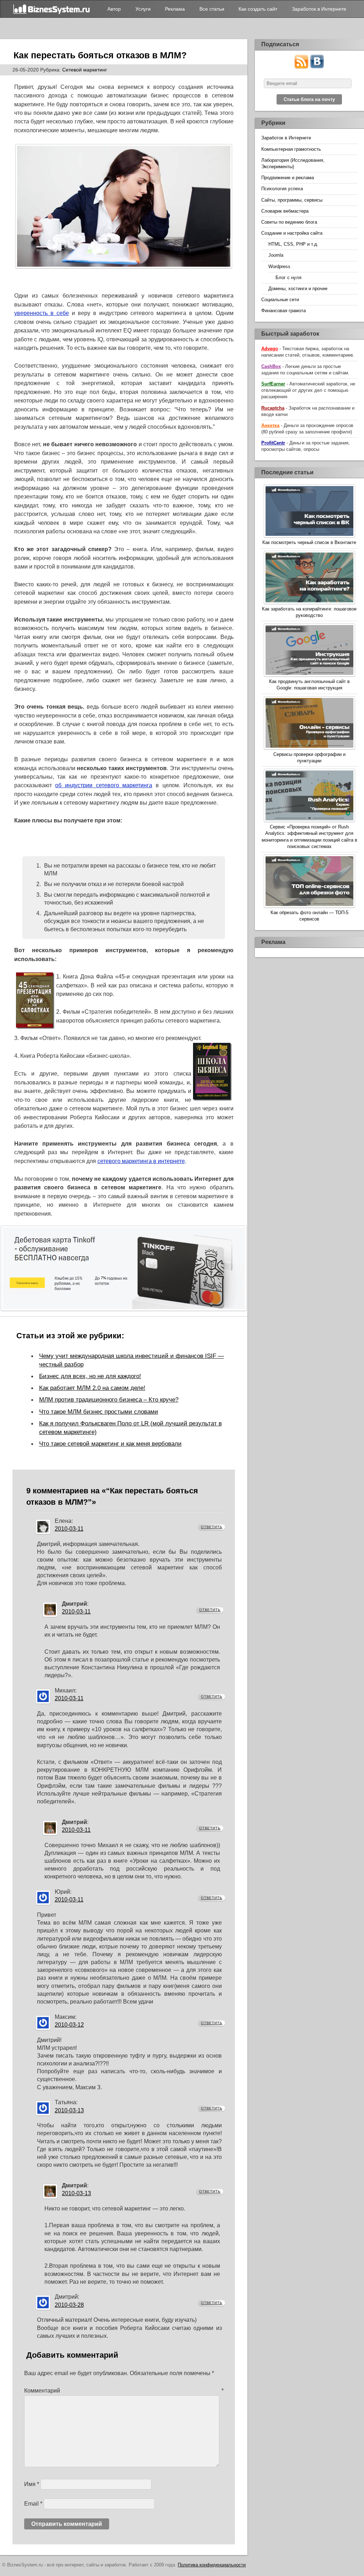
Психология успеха (282, 189)
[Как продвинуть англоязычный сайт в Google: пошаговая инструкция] (309, 651)
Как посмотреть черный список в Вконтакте (309, 542)
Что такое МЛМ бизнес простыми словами (99, 1412)
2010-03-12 (69, 2025)
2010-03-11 (69, 1529)
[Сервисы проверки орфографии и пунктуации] (309, 724)
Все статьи (212, 9)
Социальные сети (280, 300)
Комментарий (124, 2391)
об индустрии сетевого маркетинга (104, 785)
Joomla (276, 255)
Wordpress (279, 266)
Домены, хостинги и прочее (298, 289)
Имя (32, 2484)
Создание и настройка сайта (292, 233)
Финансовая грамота (283, 311)
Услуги (143, 9)
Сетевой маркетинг (85, 70)
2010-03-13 (69, 2110)
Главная (52, 9)
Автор (114, 9)
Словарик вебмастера (285, 211)
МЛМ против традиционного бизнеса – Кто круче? (109, 1399)
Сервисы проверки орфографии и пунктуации (309, 758)
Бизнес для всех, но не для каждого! (90, 1376)
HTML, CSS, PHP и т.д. (293, 244)
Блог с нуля (288, 278)
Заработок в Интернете (319, 9)
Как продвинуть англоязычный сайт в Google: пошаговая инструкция (309, 685)
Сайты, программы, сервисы (292, 200)
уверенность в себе (42, 313)
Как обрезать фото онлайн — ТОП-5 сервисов (309, 916)
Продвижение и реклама (288, 178)
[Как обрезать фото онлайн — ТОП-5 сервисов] (309, 882)
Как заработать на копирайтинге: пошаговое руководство (309, 612)
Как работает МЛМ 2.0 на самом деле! (92, 1388)
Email (33, 2504)
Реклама (175, 9)
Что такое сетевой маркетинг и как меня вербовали (110, 1444)
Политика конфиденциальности (212, 2565)
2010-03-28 (69, 2305)
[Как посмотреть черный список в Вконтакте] (309, 512)
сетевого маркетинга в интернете (141, 1161)
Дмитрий (74, 1604)
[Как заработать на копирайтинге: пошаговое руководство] (309, 578)
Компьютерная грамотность (291, 149)
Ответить (212, 1527)
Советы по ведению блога (289, 222)
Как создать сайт (258, 9)
